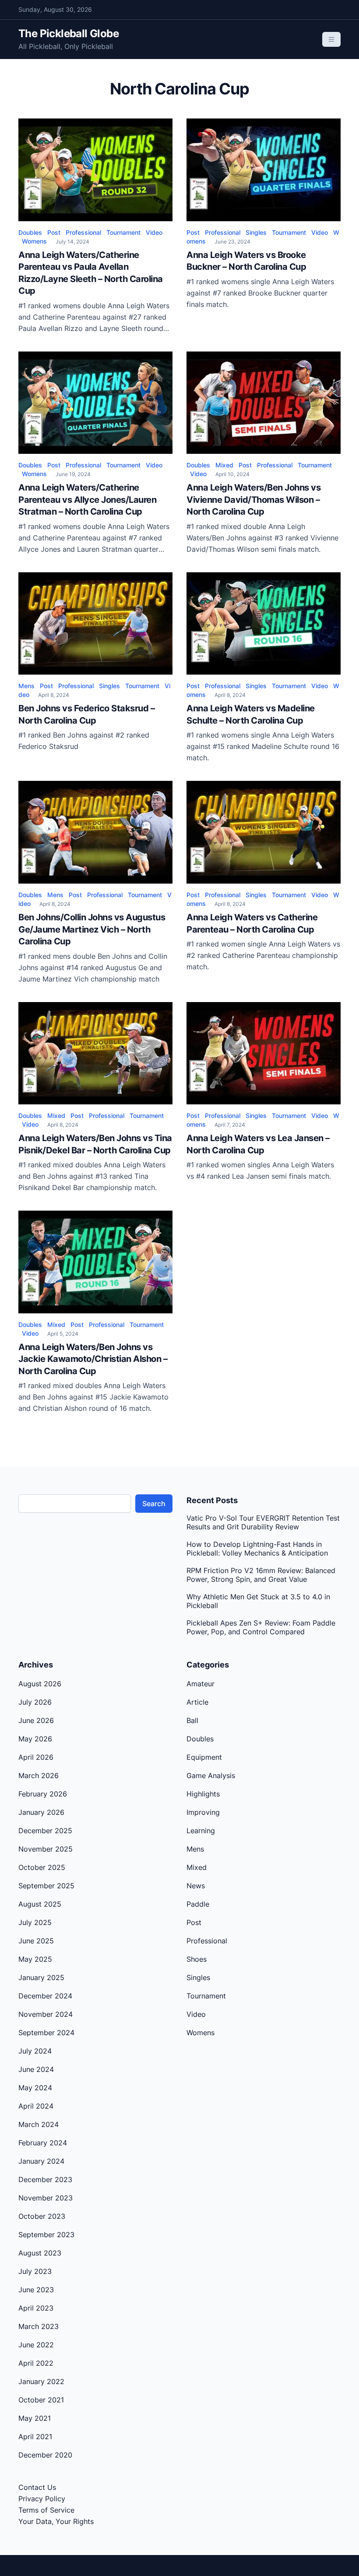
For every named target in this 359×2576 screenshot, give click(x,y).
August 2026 (40, 1684)
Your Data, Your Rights (56, 2521)
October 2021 (41, 2400)
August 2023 (40, 2253)
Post (54, 232)
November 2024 (46, 2014)
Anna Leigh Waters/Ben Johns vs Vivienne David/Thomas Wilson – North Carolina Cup (253, 500)
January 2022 (41, 2381)
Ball (192, 1720)
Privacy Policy (42, 2499)
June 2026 (36, 1720)
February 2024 (43, 2143)
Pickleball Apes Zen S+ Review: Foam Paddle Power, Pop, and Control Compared (261, 1627)
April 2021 (35, 2437)
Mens (26, 686)
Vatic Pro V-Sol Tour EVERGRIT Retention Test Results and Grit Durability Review (263, 1522)
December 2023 (45, 2179)
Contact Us (37, 2487)
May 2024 (35, 2088)
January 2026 (41, 1812)
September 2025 (46, 1886)
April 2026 (36, 1757)
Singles (256, 232)
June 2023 (36, 2290)
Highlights (203, 1794)
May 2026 (35, 1739)
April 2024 (36, 2106)
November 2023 (46, 2198)
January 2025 (41, 1977)
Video (154, 232)
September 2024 (46, 2033)
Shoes (197, 1959)
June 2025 (36, 1941)
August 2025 (40, 1904)
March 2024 (39, 2124)
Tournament (123, 232)
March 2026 (39, 1775)
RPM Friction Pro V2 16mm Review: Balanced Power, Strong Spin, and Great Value (261, 1575)
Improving (203, 1812)
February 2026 (43, 1794)
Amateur (201, 1684)
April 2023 (36, 2308)
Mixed (224, 465)
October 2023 (42, 2216)
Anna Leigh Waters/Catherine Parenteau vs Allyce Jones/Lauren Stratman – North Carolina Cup (87, 500)
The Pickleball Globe (69, 33)
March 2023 (39, 2326)
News (196, 1886)
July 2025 (35, 1922)
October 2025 (42, 1867)
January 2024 (41, 2161)
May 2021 (35, 2418)
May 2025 (35, 1959)
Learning (201, 1831)
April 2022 (36, 2363)
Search (154, 1504)
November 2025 (46, 1849)
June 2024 (36, 2069)
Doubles (30, 232)
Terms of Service (46, 2510)
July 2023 (35, 2271)
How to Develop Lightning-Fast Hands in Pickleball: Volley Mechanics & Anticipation (257, 1549)
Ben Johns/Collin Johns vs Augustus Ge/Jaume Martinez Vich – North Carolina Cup (92, 929)
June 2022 (36, 2345)
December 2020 (45, 2455)
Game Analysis (211, 1775)
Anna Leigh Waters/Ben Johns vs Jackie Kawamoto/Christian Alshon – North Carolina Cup (93, 1359)
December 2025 (45, 1831)
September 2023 (46, 2235)
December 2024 (45, 1996)
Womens (34, 241)
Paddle (198, 1904)
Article (197, 1702)
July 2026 (35, 1702)
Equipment (204, 1757)
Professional (83, 232)
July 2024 (35, 2051)
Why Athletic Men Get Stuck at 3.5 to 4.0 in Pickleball (258, 1601)
